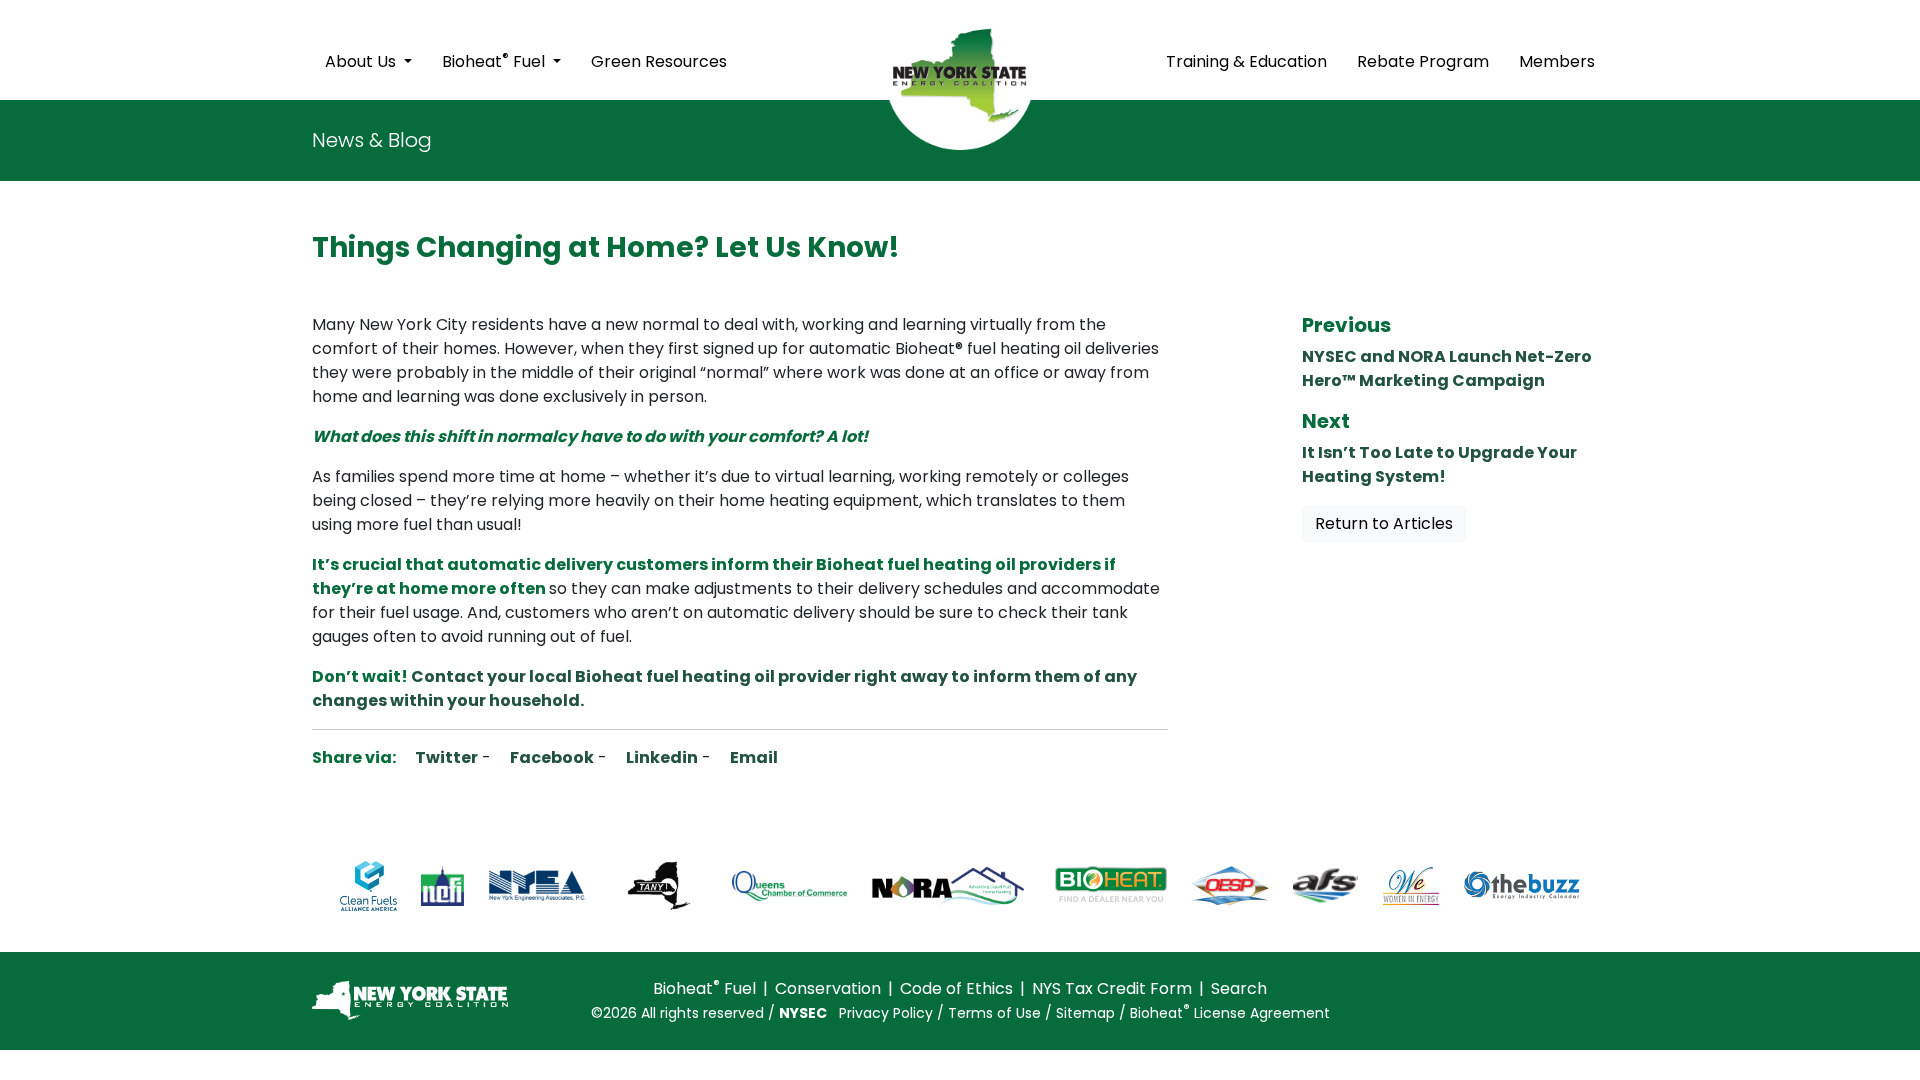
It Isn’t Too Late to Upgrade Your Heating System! (1439, 464)
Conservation (828, 988)
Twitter (445, 757)
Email (752, 757)
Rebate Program (1423, 61)
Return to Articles (1384, 523)
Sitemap (1085, 1013)
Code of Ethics (956, 988)
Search (1239, 988)
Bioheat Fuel (495, 60)
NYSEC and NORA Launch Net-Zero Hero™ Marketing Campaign (1447, 368)
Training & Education (1246, 61)
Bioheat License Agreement (1230, 1013)
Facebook (550, 757)
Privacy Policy (886, 1013)
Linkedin (660, 757)
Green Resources (659, 61)
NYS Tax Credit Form (1112, 988)
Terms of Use (994, 1013)
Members (1557, 61)
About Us (362, 61)
